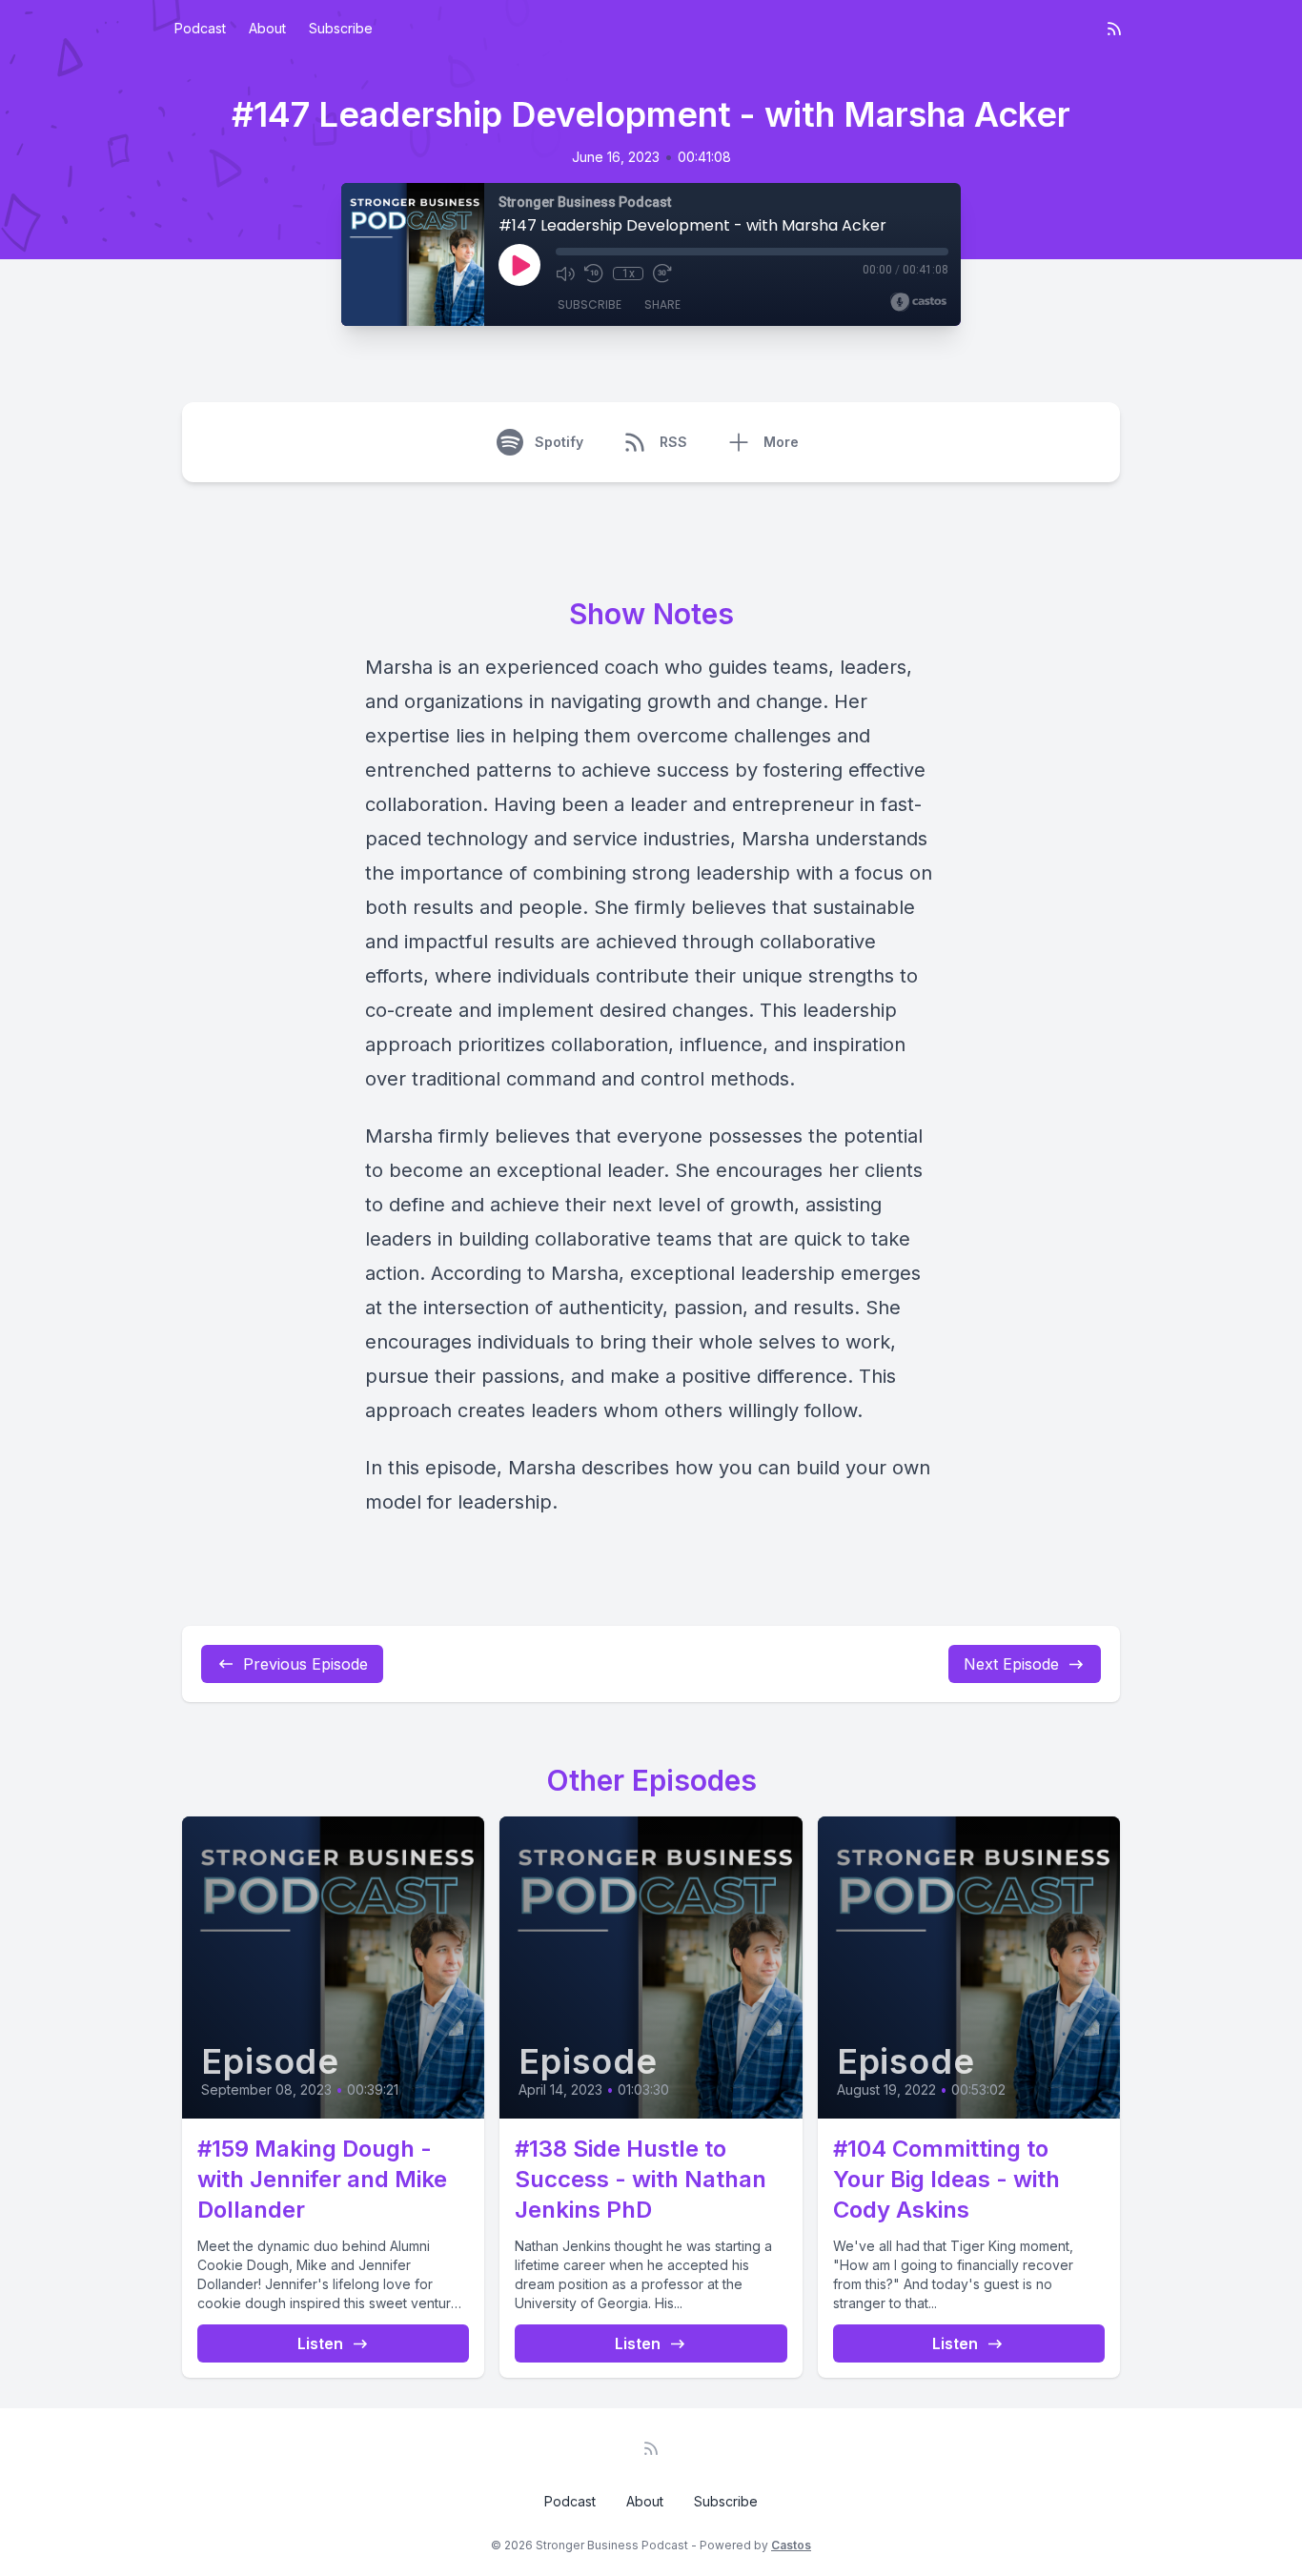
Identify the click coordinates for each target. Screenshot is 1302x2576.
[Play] (519, 265)
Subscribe (341, 28)
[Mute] (565, 274)
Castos (791, 2545)
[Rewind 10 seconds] (594, 274)
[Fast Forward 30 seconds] (662, 274)
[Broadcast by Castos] (918, 302)
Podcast (200, 28)
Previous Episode (305, 1664)
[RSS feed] (1114, 29)
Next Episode (1011, 1664)
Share (662, 304)
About (267, 28)
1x (629, 274)
